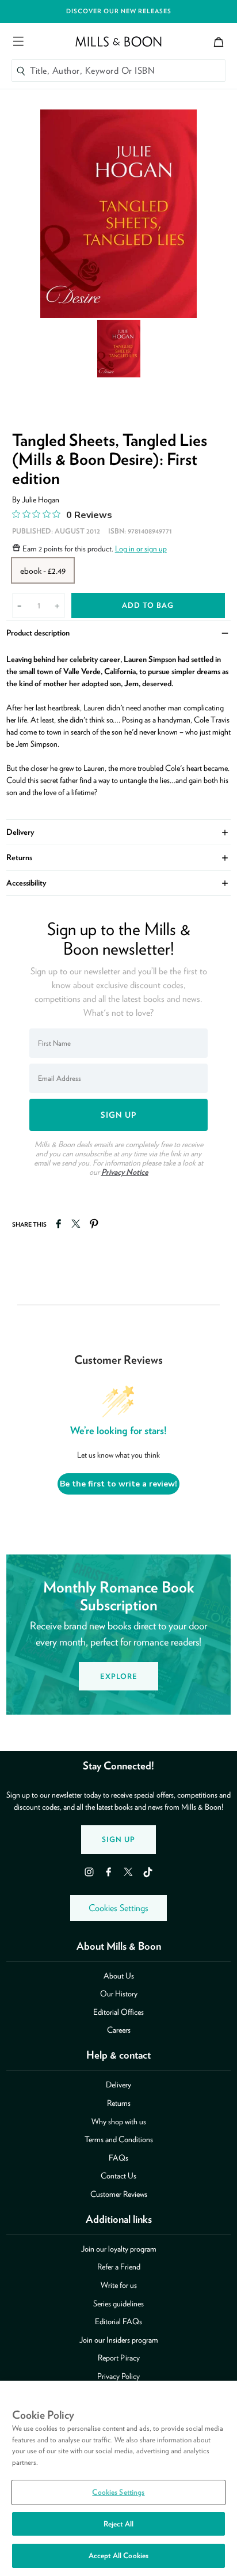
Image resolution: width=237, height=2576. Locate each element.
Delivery (119, 831)
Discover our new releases (119, 11)
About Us (119, 1976)
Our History (119, 1994)
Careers (119, 2030)
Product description (119, 632)
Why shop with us (119, 2121)
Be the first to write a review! (118, 1484)
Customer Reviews (119, 2194)
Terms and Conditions (119, 2139)
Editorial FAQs (118, 2321)
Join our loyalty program (119, 2249)
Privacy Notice (125, 1172)
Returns (119, 856)
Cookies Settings (118, 1908)
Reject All (118, 2524)
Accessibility (119, 882)
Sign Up (118, 1839)
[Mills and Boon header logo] (118, 41)
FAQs (118, 2158)
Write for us (119, 2285)
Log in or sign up (141, 549)
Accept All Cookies (118, 2556)
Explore (119, 1676)
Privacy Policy (118, 2376)
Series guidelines (118, 2303)
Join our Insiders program (119, 2340)
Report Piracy (119, 2358)
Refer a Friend (119, 2267)
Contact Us (118, 2176)
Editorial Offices (118, 2012)
